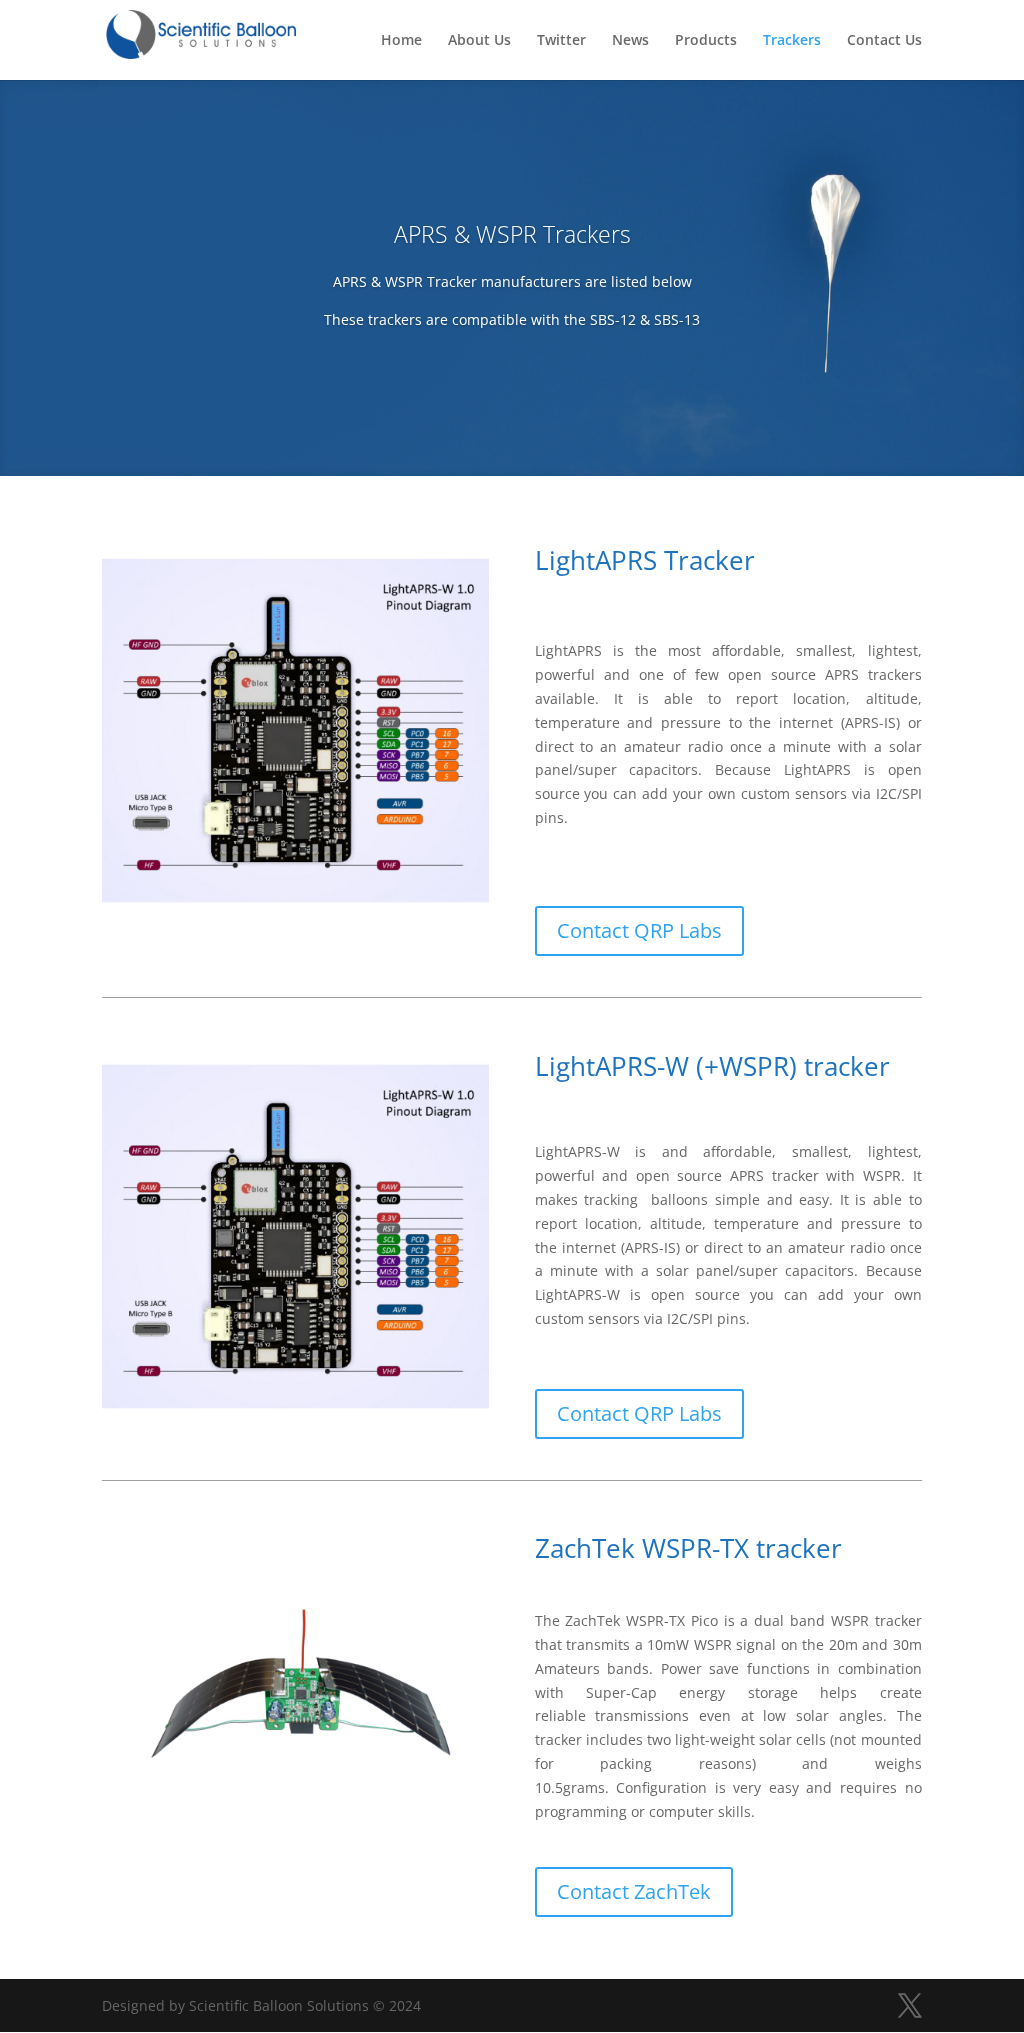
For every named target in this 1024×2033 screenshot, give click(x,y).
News (630, 41)
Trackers (792, 41)
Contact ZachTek (634, 1891)
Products (706, 41)
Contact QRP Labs (639, 930)
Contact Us (884, 41)
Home (401, 41)
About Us (479, 41)
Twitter (561, 41)
